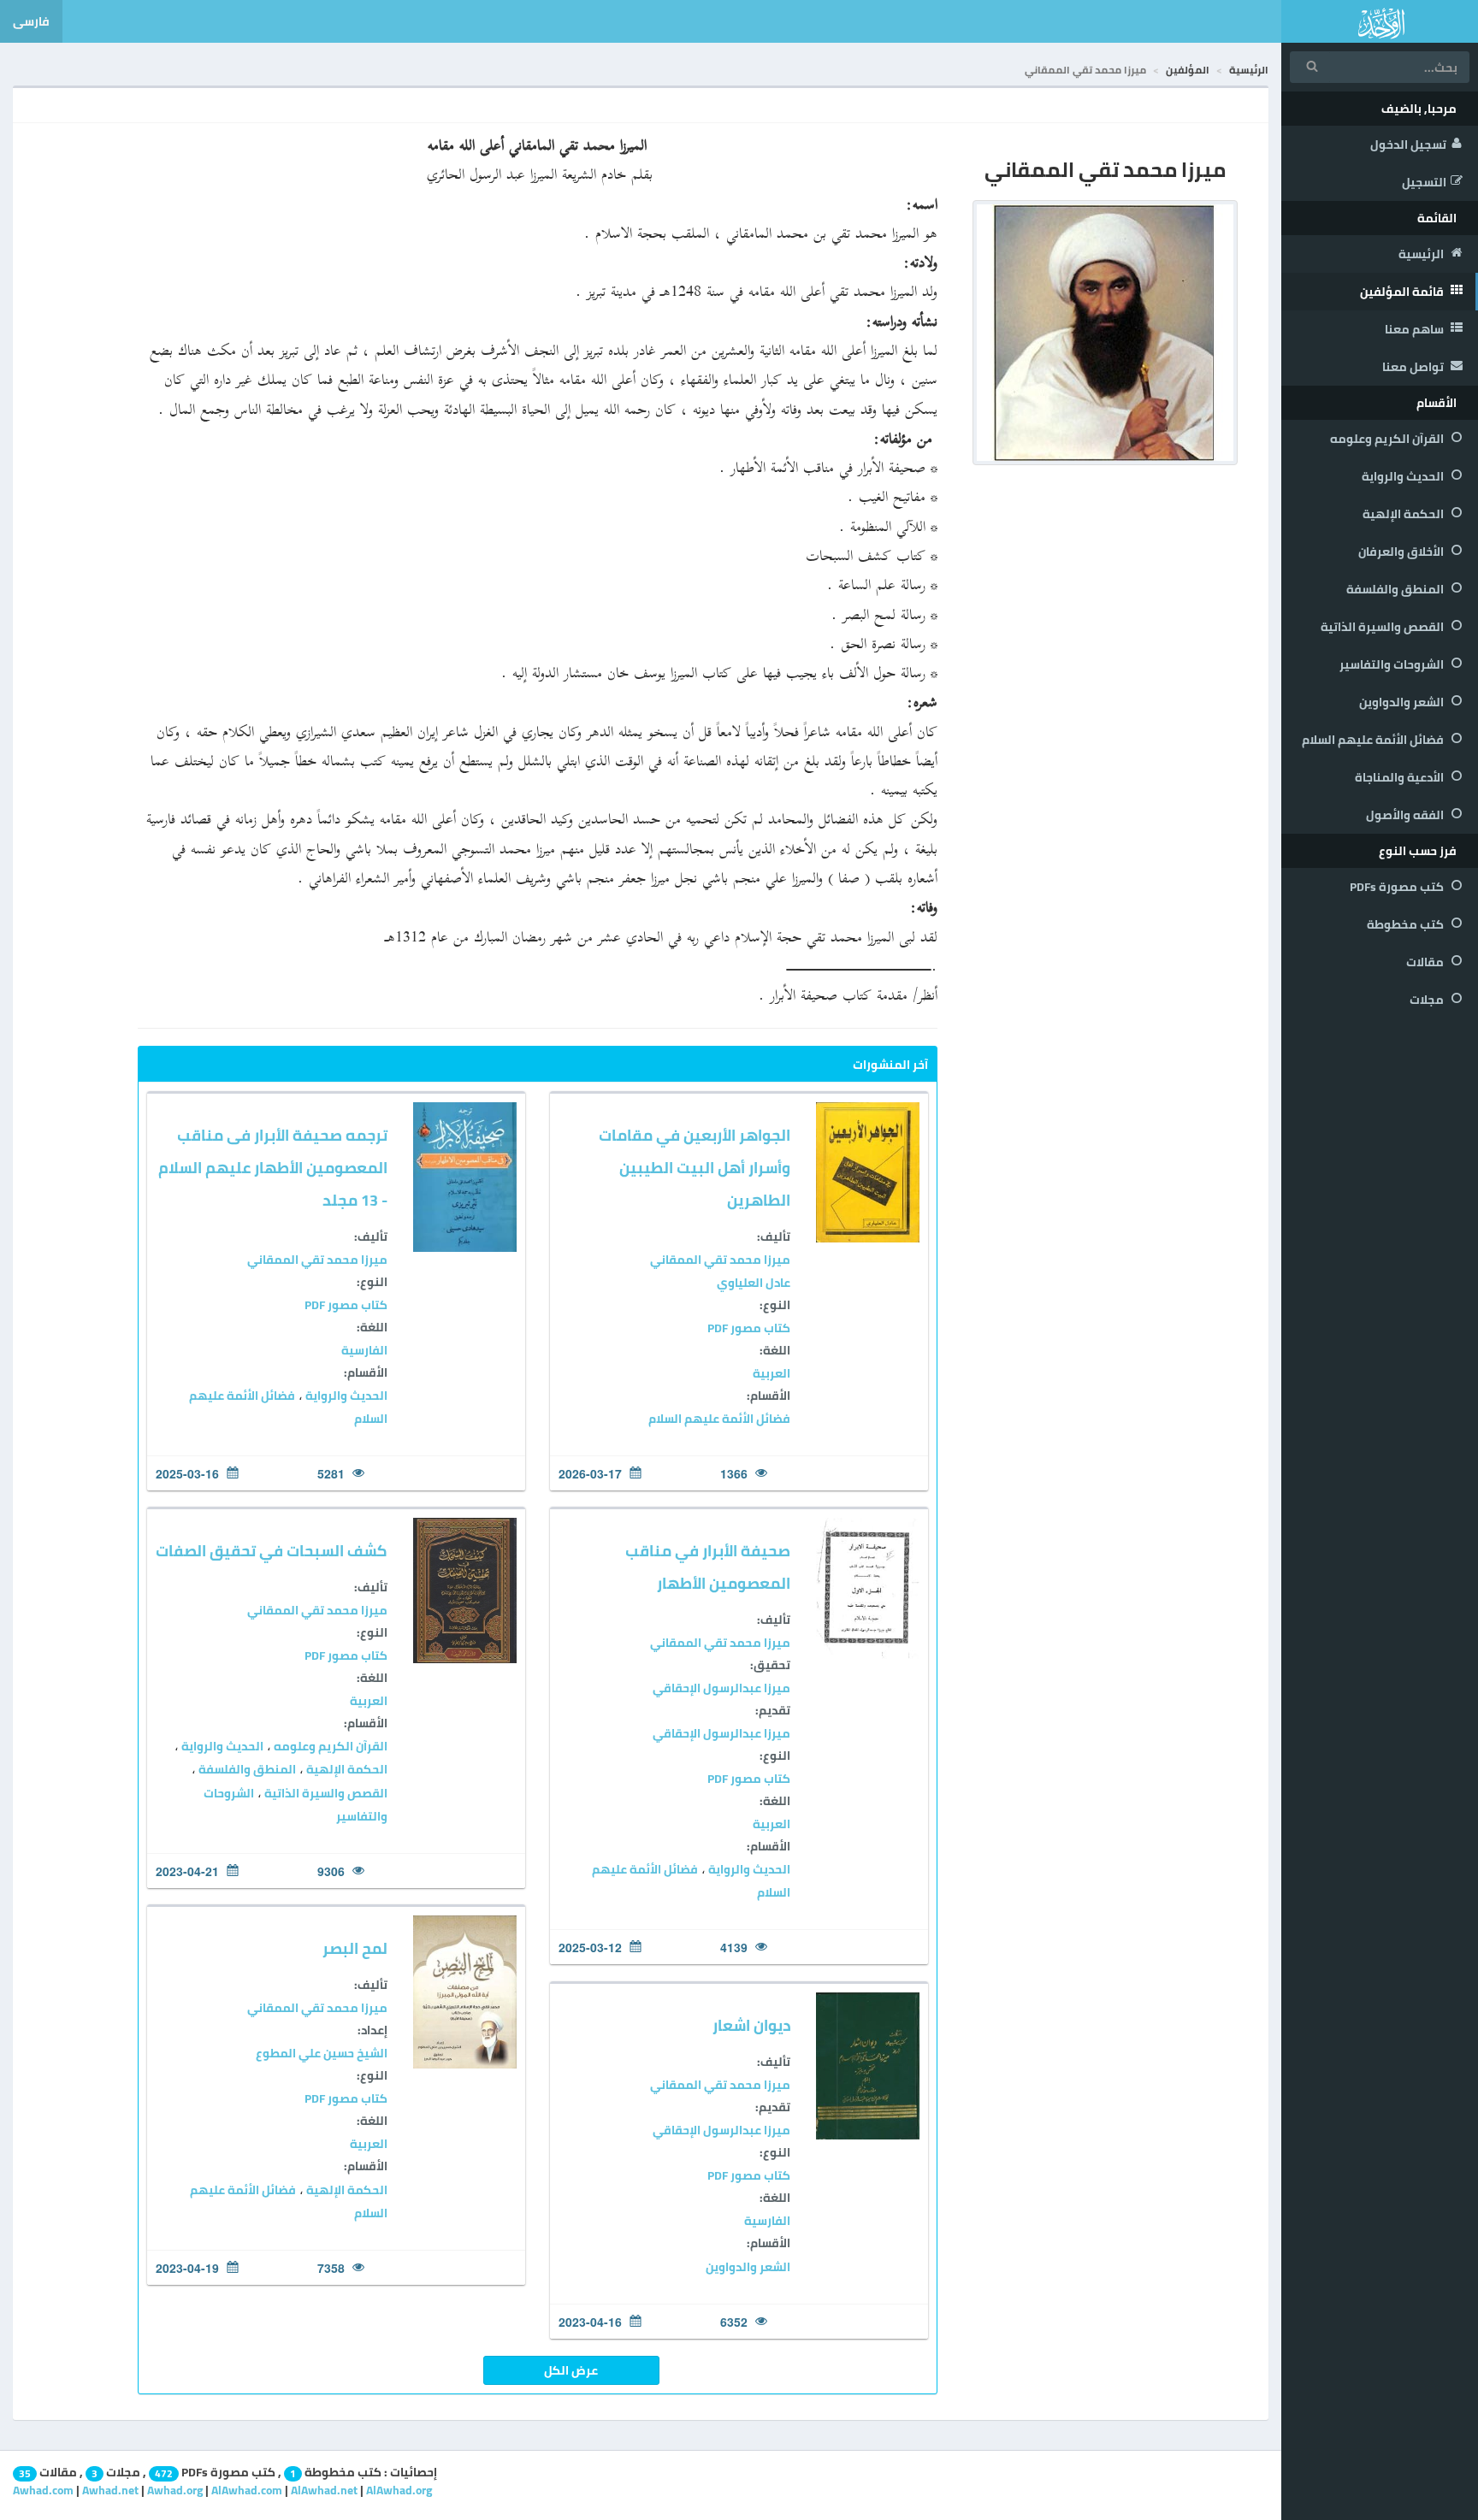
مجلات (1428, 1000)
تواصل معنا (1414, 367)
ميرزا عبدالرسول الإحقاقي (721, 1688)
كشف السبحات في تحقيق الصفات (272, 1551)
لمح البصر (355, 1948)
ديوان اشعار (751, 2025)
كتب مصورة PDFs (1398, 887)
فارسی (31, 21)
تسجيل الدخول (1408, 145)
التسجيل (1424, 182)
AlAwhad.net (324, 2490)
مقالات (1426, 962)
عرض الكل (571, 2370)
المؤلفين (1188, 70)
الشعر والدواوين (1403, 702)
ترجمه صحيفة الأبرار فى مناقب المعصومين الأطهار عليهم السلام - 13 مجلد (273, 1168)
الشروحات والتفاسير (1393, 664)
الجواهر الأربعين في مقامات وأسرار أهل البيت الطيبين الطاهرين (695, 1168)
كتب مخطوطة (1407, 924)
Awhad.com (43, 2490)
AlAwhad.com (247, 2490)
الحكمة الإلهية (1404, 514)
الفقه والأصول (1406, 815)
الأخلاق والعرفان (1402, 552)
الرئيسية (1422, 254)
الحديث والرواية (1404, 476)
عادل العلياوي (754, 1283)
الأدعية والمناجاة (1401, 777)
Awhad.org (175, 2490)
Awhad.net (110, 2490)
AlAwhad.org (399, 2490)
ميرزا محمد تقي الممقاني (720, 1260)
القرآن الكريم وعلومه (1388, 439)
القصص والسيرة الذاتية (1383, 627)
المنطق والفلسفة (1396, 589)
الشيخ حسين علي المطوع (322, 2053)
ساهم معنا (1416, 329)
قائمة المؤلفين (1403, 292)
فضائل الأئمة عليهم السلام (1374, 740)
